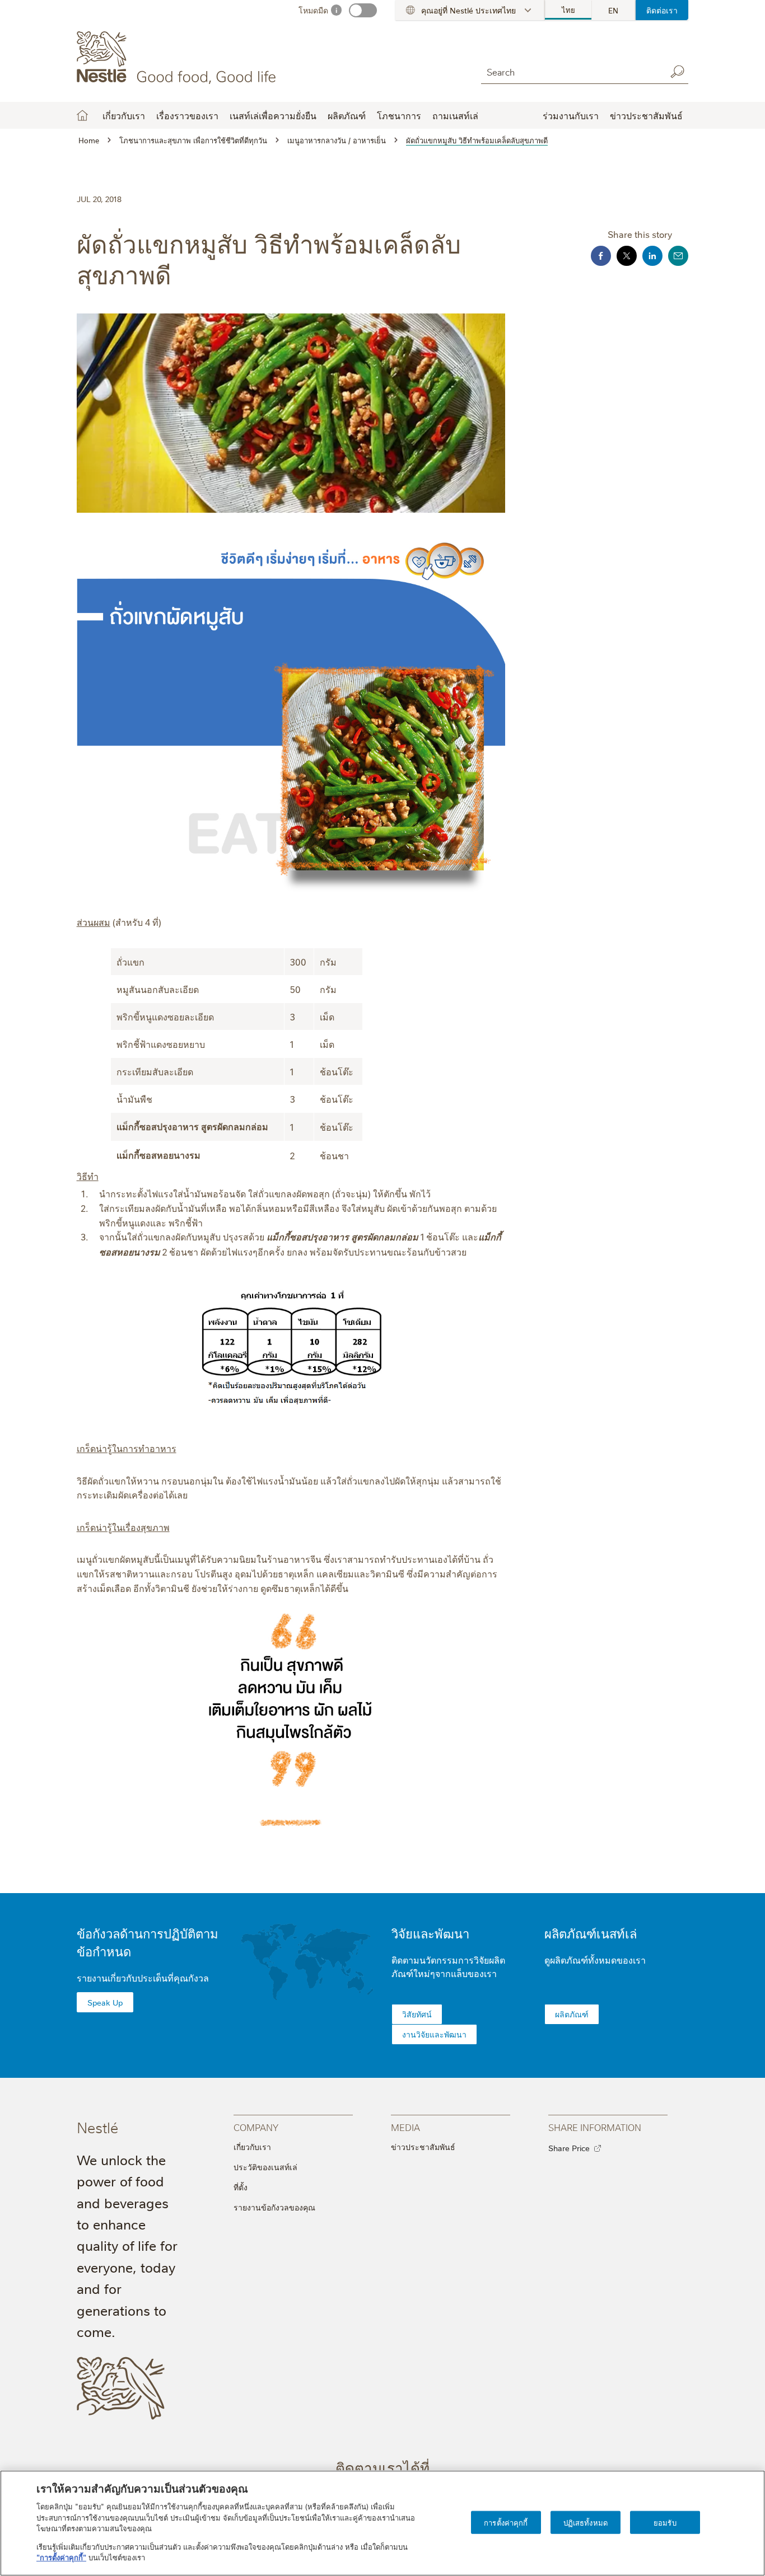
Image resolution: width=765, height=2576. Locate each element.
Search (677, 72)
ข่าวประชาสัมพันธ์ (423, 2147)
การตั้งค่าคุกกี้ (506, 2522)
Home (82, 115)
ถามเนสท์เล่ (455, 115)
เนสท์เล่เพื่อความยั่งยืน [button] (273, 115)
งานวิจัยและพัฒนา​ (434, 2034)
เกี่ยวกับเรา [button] (124, 115)
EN (613, 10)
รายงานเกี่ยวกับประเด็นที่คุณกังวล (143, 1978)
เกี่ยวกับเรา (252, 2147)
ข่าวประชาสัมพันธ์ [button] (646, 115)
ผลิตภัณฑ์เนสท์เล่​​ (591, 1933)
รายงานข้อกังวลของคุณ (274, 2207)
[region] (382, 2523)
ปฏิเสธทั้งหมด (586, 2522)
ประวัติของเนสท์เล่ (265, 2167)
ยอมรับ (665, 2522)
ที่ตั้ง (241, 2187)
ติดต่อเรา (662, 10)
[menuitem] (568, 10)
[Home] (178, 58)
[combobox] (571, 71)
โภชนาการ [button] (399, 115)
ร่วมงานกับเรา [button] (571, 115)
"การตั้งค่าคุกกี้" (61, 2557)
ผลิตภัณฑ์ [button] (347, 115)
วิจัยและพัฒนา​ (430, 1933)
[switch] (363, 10)
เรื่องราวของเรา (187, 115)
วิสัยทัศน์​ (417, 2014)
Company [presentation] (256, 2127)
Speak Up (105, 2002)
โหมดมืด (313, 10)
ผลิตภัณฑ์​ (572, 2014)
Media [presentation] (405, 2127)
